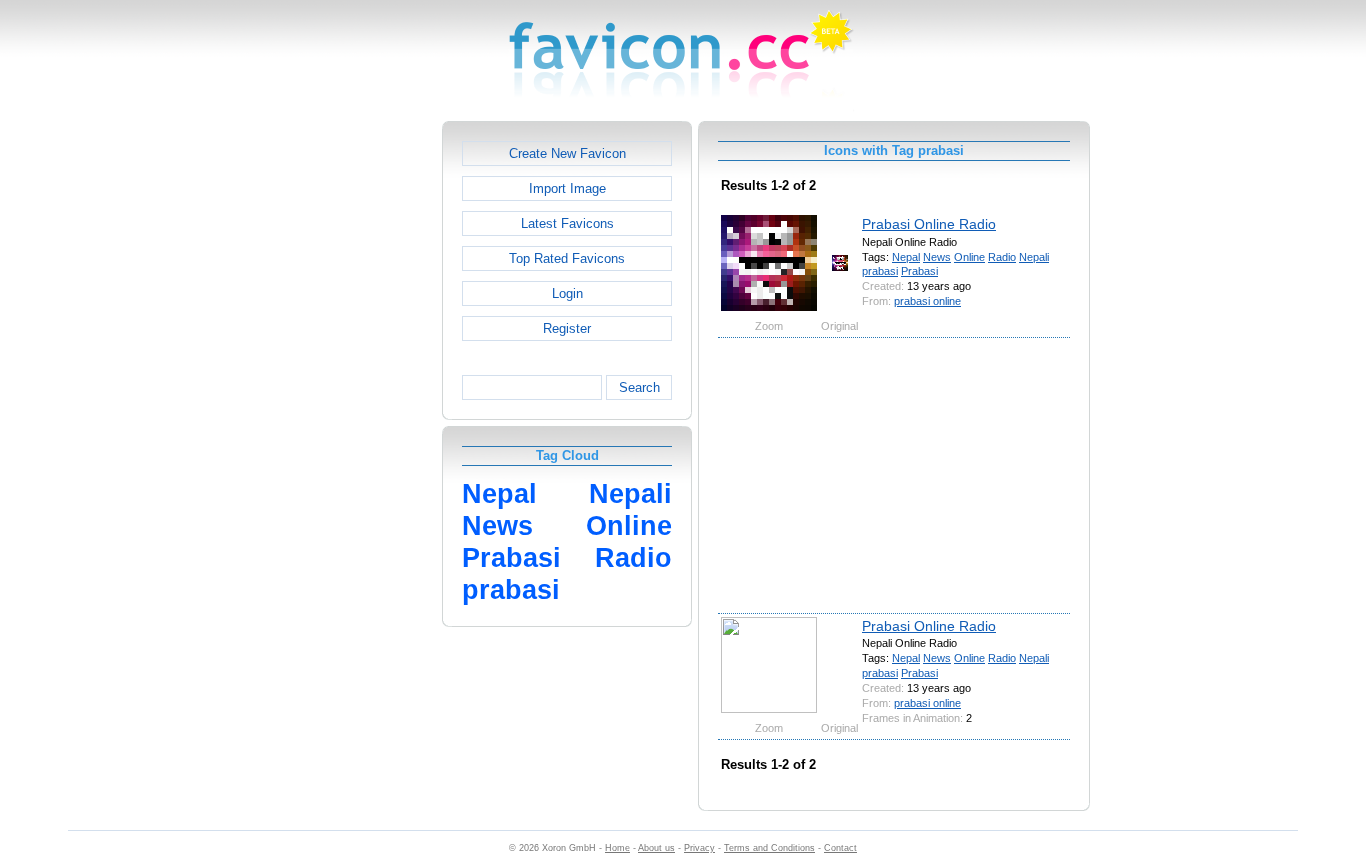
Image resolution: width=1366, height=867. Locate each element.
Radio (1002, 257)
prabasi (880, 271)
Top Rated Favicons (567, 258)
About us (656, 848)
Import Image (567, 188)
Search (639, 387)
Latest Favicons (567, 223)
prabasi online (927, 301)
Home (617, 848)
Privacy (699, 848)
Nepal (906, 257)
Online (969, 257)
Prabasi (919, 271)
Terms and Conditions (769, 848)
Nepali (1034, 257)
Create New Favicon (567, 153)
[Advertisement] (356, 421)
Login (567, 293)
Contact (840, 848)
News (937, 257)
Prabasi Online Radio (929, 224)
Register (567, 328)
